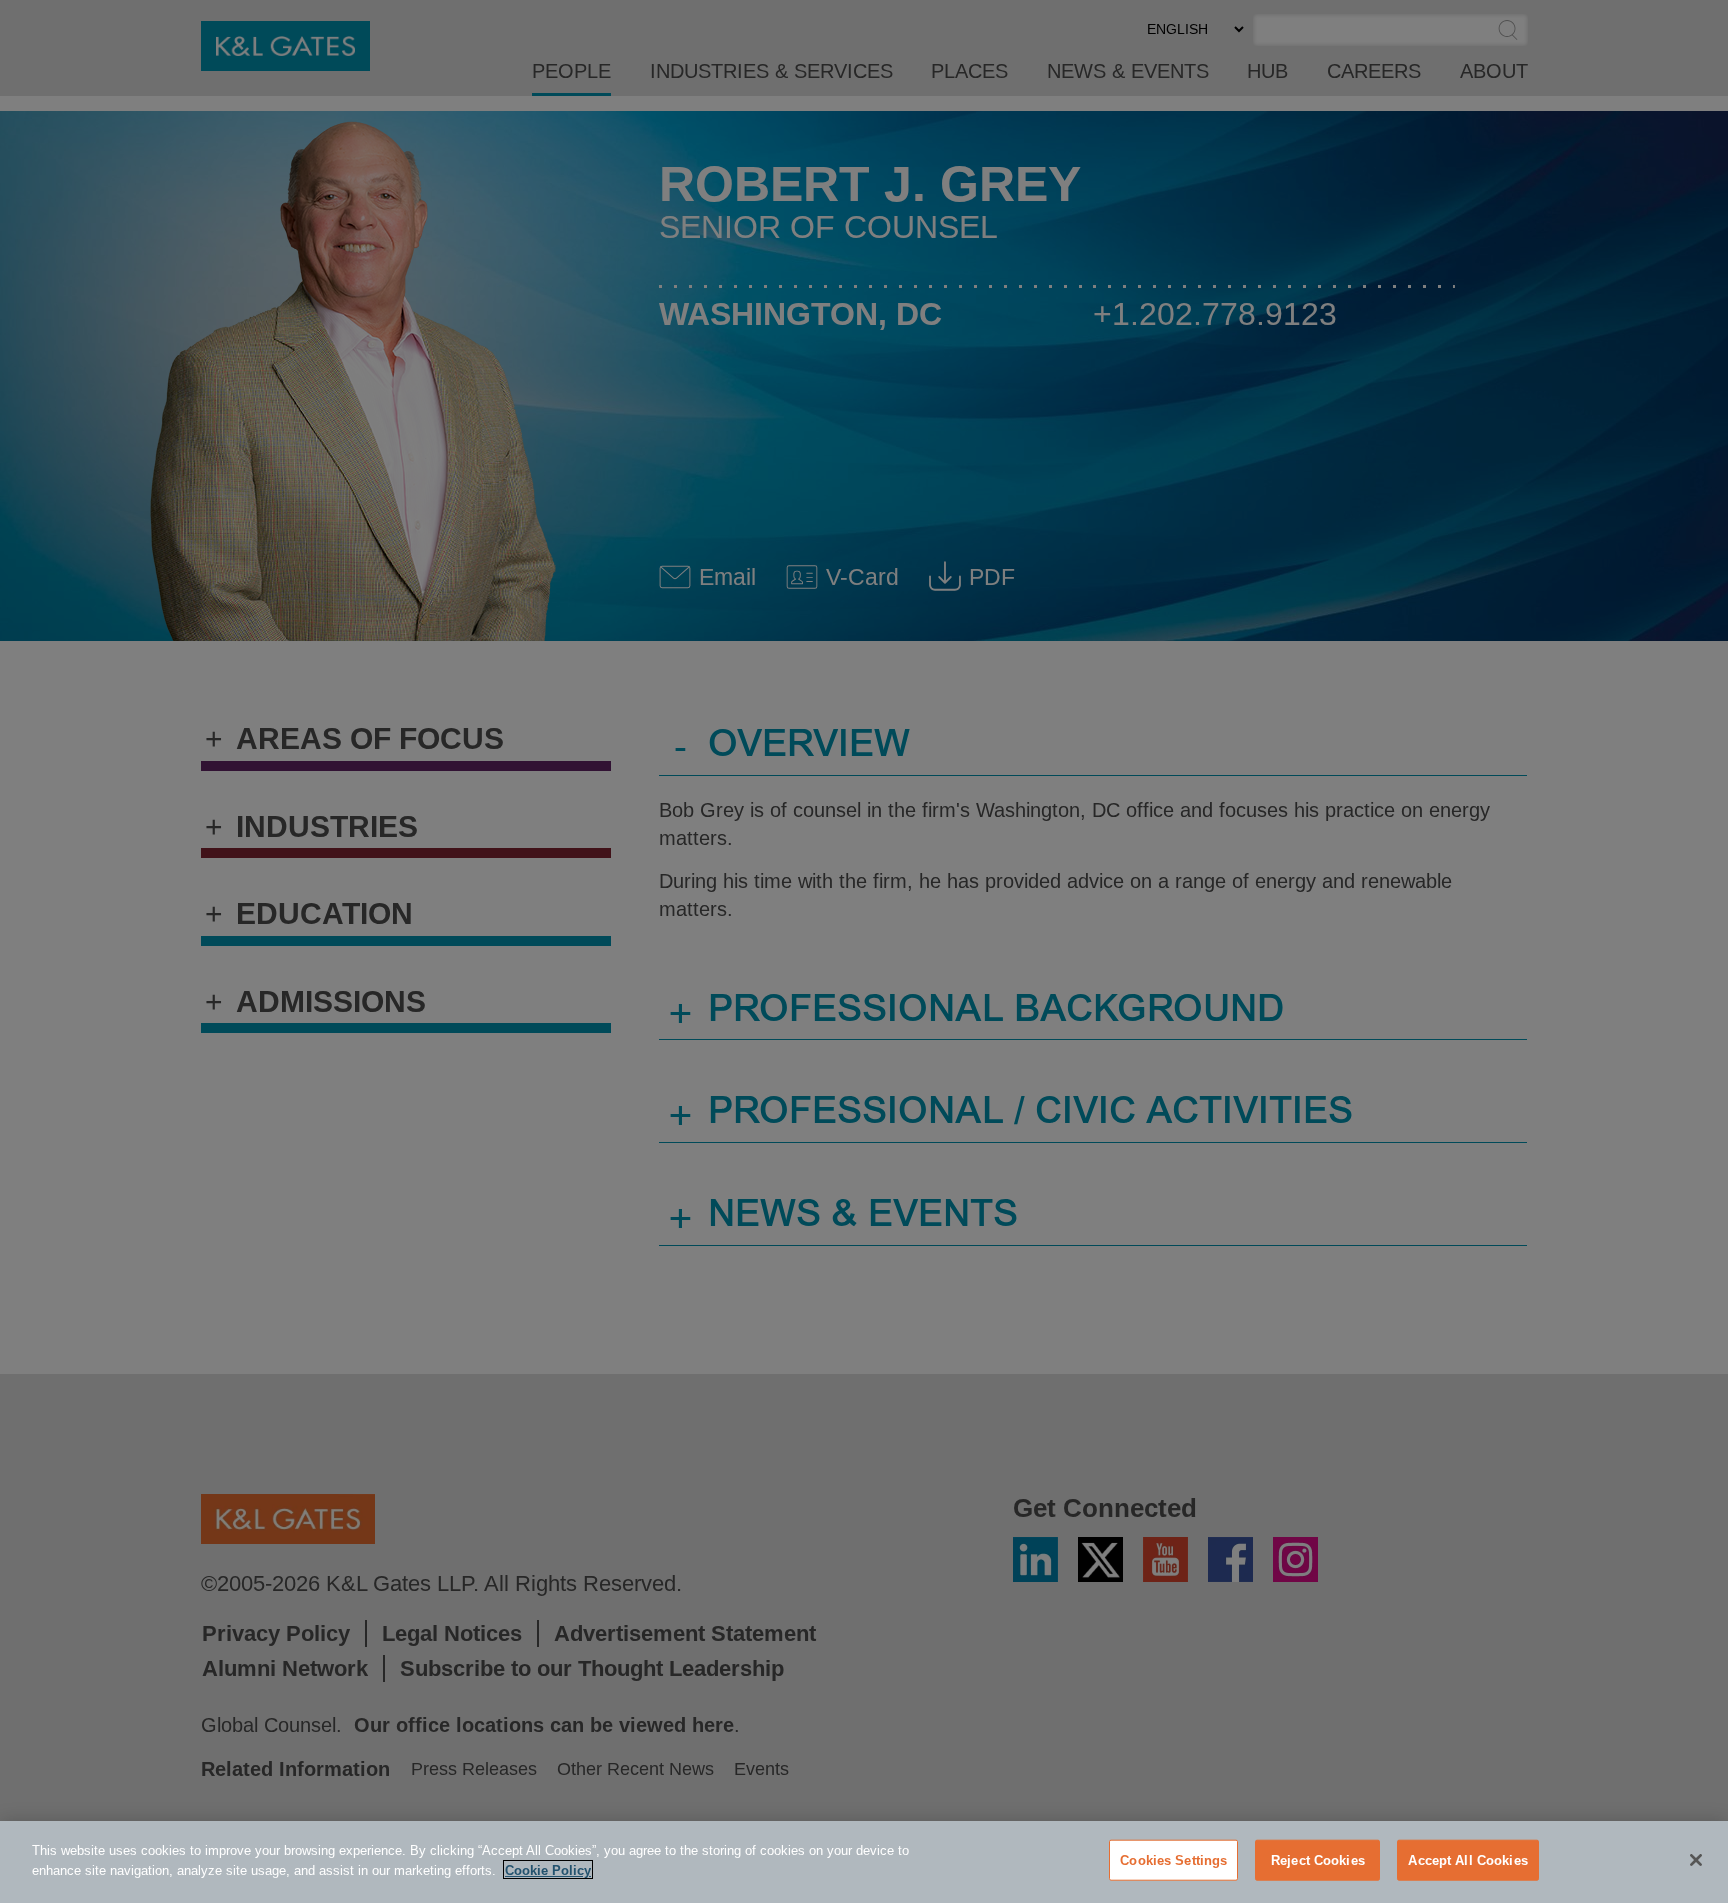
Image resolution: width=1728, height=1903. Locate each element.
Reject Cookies (1318, 1860)
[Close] (1696, 1860)
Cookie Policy (548, 1869)
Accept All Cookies (1467, 1860)
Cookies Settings (1173, 1860)
